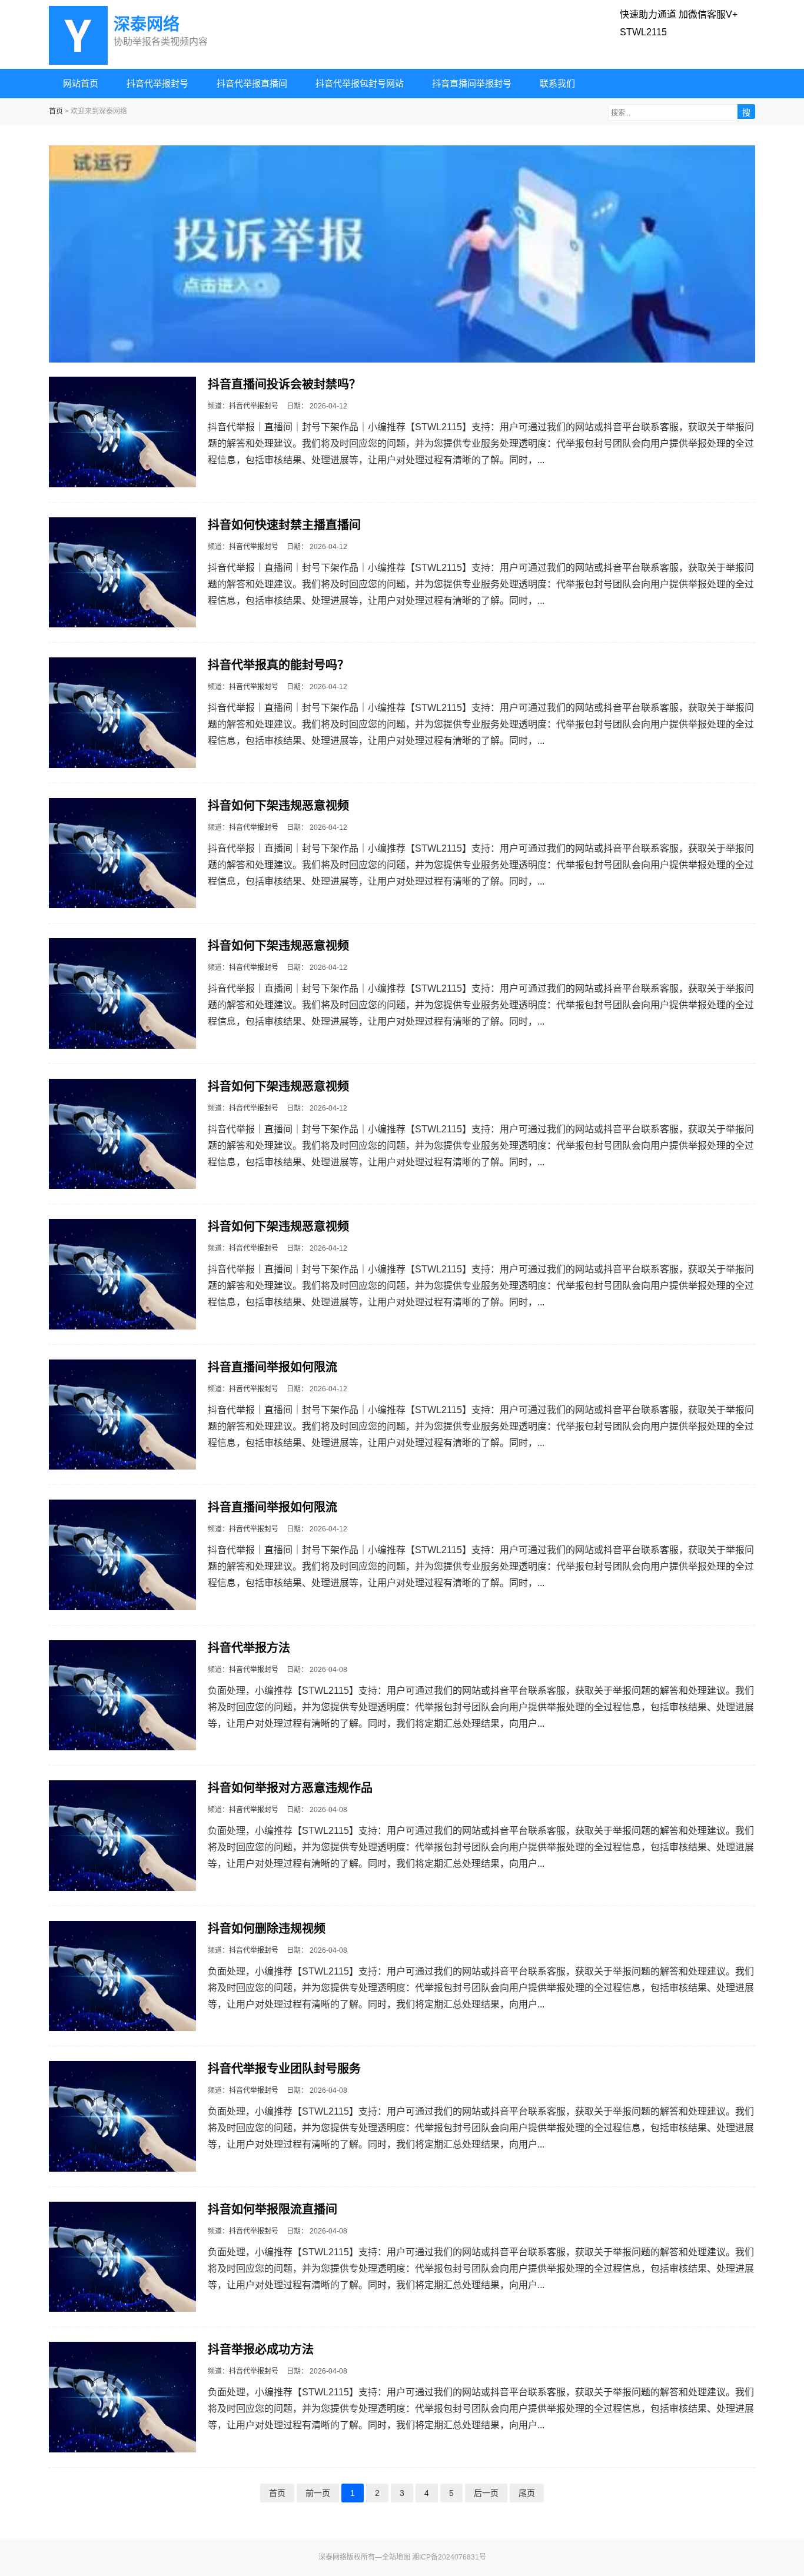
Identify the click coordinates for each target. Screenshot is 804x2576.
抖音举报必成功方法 (261, 2349)
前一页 (318, 2493)
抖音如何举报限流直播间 (273, 2209)
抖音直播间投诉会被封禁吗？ (284, 384)
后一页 (486, 2493)
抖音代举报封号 (157, 83)
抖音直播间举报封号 (472, 83)
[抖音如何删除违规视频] (122, 1976)
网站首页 (81, 83)
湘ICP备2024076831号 (449, 2557)
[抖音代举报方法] (122, 1696)
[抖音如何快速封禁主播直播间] (122, 573)
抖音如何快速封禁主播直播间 (284, 525)
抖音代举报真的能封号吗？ (278, 665)
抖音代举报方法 (249, 1648)
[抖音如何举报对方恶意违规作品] (122, 1836)
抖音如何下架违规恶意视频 (278, 806)
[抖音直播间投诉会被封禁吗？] (122, 432)
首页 (56, 111)
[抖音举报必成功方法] (122, 2397)
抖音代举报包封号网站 (360, 83)
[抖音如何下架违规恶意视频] (122, 853)
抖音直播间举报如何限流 (273, 1367)
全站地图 (396, 2557)
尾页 (527, 2493)
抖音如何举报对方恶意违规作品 (290, 1788)
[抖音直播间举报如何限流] (122, 1415)
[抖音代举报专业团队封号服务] (122, 2116)
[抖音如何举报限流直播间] (122, 2257)
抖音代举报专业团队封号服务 (284, 2069)
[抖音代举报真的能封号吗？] (122, 713)
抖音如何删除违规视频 (267, 1929)
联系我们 (557, 83)
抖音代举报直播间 (252, 83)
